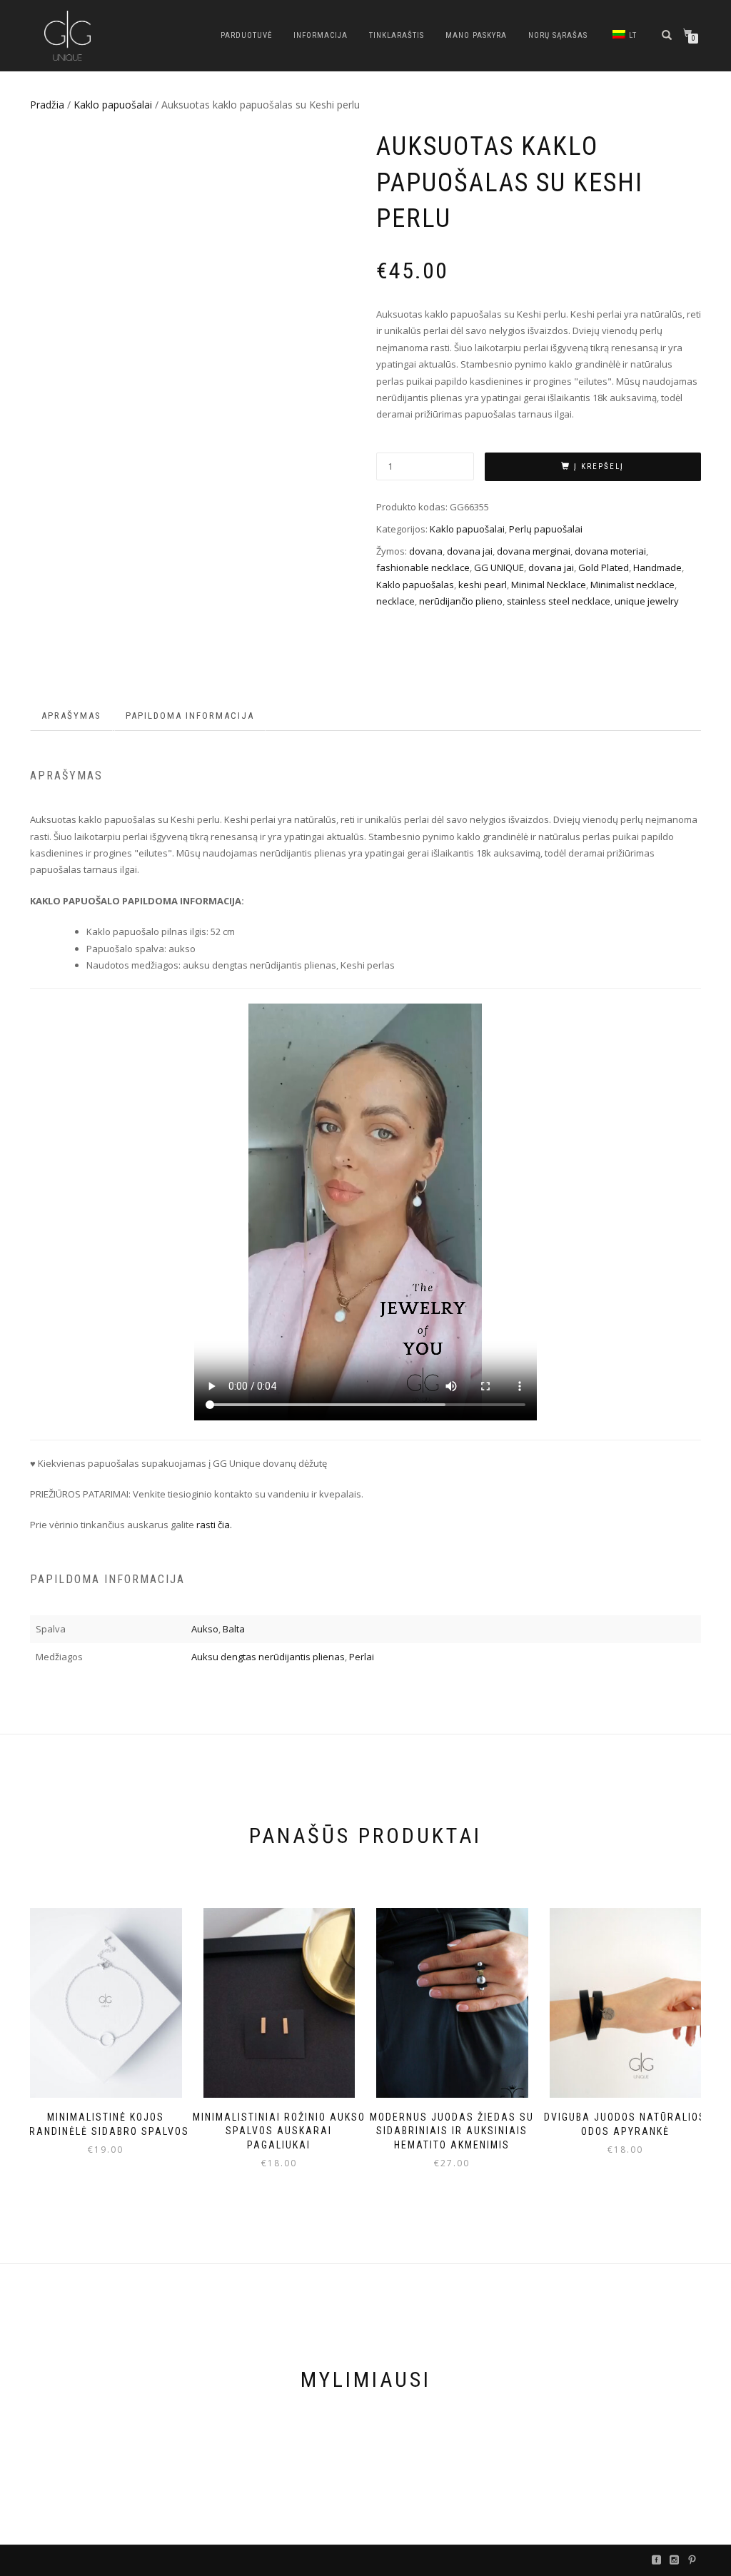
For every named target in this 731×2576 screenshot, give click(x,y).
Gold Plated (604, 567)
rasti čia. (214, 1525)
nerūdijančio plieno (461, 601)
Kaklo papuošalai (113, 105)
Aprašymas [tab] (71, 716)
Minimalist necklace (632, 585)
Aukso (205, 1629)
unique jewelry (647, 601)
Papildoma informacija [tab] (190, 716)
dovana (426, 551)
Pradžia (47, 105)
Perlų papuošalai (546, 529)
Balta (234, 1629)
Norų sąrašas (558, 35)
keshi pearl (483, 585)
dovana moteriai (610, 551)
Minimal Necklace (549, 585)
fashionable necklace (423, 567)
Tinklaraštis (397, 35)
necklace (395, 601)
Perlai (362, 1657)
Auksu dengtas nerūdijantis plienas (268, 1657)
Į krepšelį (599, 466)
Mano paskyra (476, 35)
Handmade (657, 567)
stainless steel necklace (559, 601)
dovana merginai (534, 551)
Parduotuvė (246, 35)
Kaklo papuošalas (415, 585)
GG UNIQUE (499, 567)
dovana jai (470, 551)
